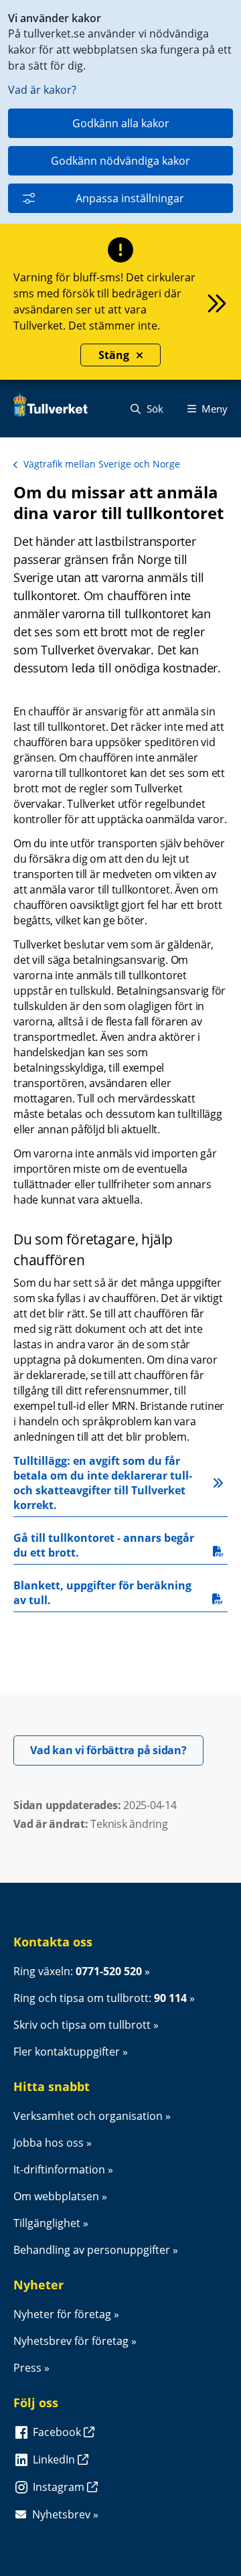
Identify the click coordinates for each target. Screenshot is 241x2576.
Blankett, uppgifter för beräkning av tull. (104, 1593)
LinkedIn (55, 2459)
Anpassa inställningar (130, 198)
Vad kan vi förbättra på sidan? (117, 1750)
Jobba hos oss (49, 2143)
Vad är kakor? (42, 90)
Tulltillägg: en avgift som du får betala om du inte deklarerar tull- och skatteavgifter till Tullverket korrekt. (104, 1483)
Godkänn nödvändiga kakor (120, 161)
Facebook (58, 2432)
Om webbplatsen (56, 2196)
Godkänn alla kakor (121, 123)
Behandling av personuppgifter (92, 2250)
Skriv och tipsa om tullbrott (82, 2025)
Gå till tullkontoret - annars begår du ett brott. (105, 1545)
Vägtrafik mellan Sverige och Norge (102, 464)
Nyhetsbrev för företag (71, 2341)
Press (27, 2368)
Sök (154, 409)
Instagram (60, 2487)
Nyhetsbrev (61, 2514)
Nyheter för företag (62, 2314)
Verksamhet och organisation (88, 2116)
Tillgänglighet (47, 2223)
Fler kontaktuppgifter (67, 2052)
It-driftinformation (59, 2169)
